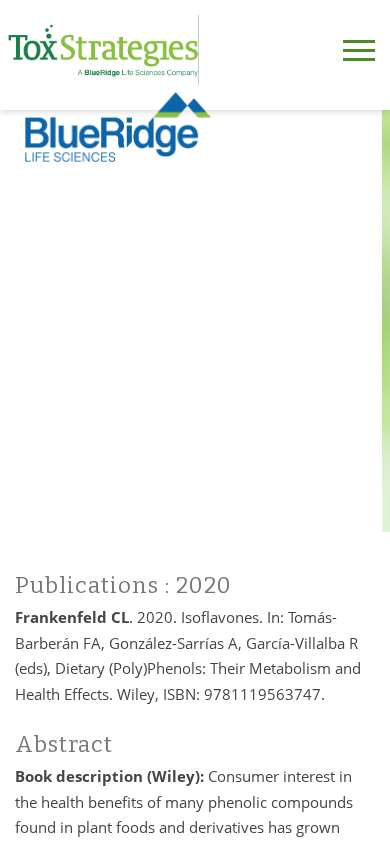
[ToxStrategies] (103, 50)
